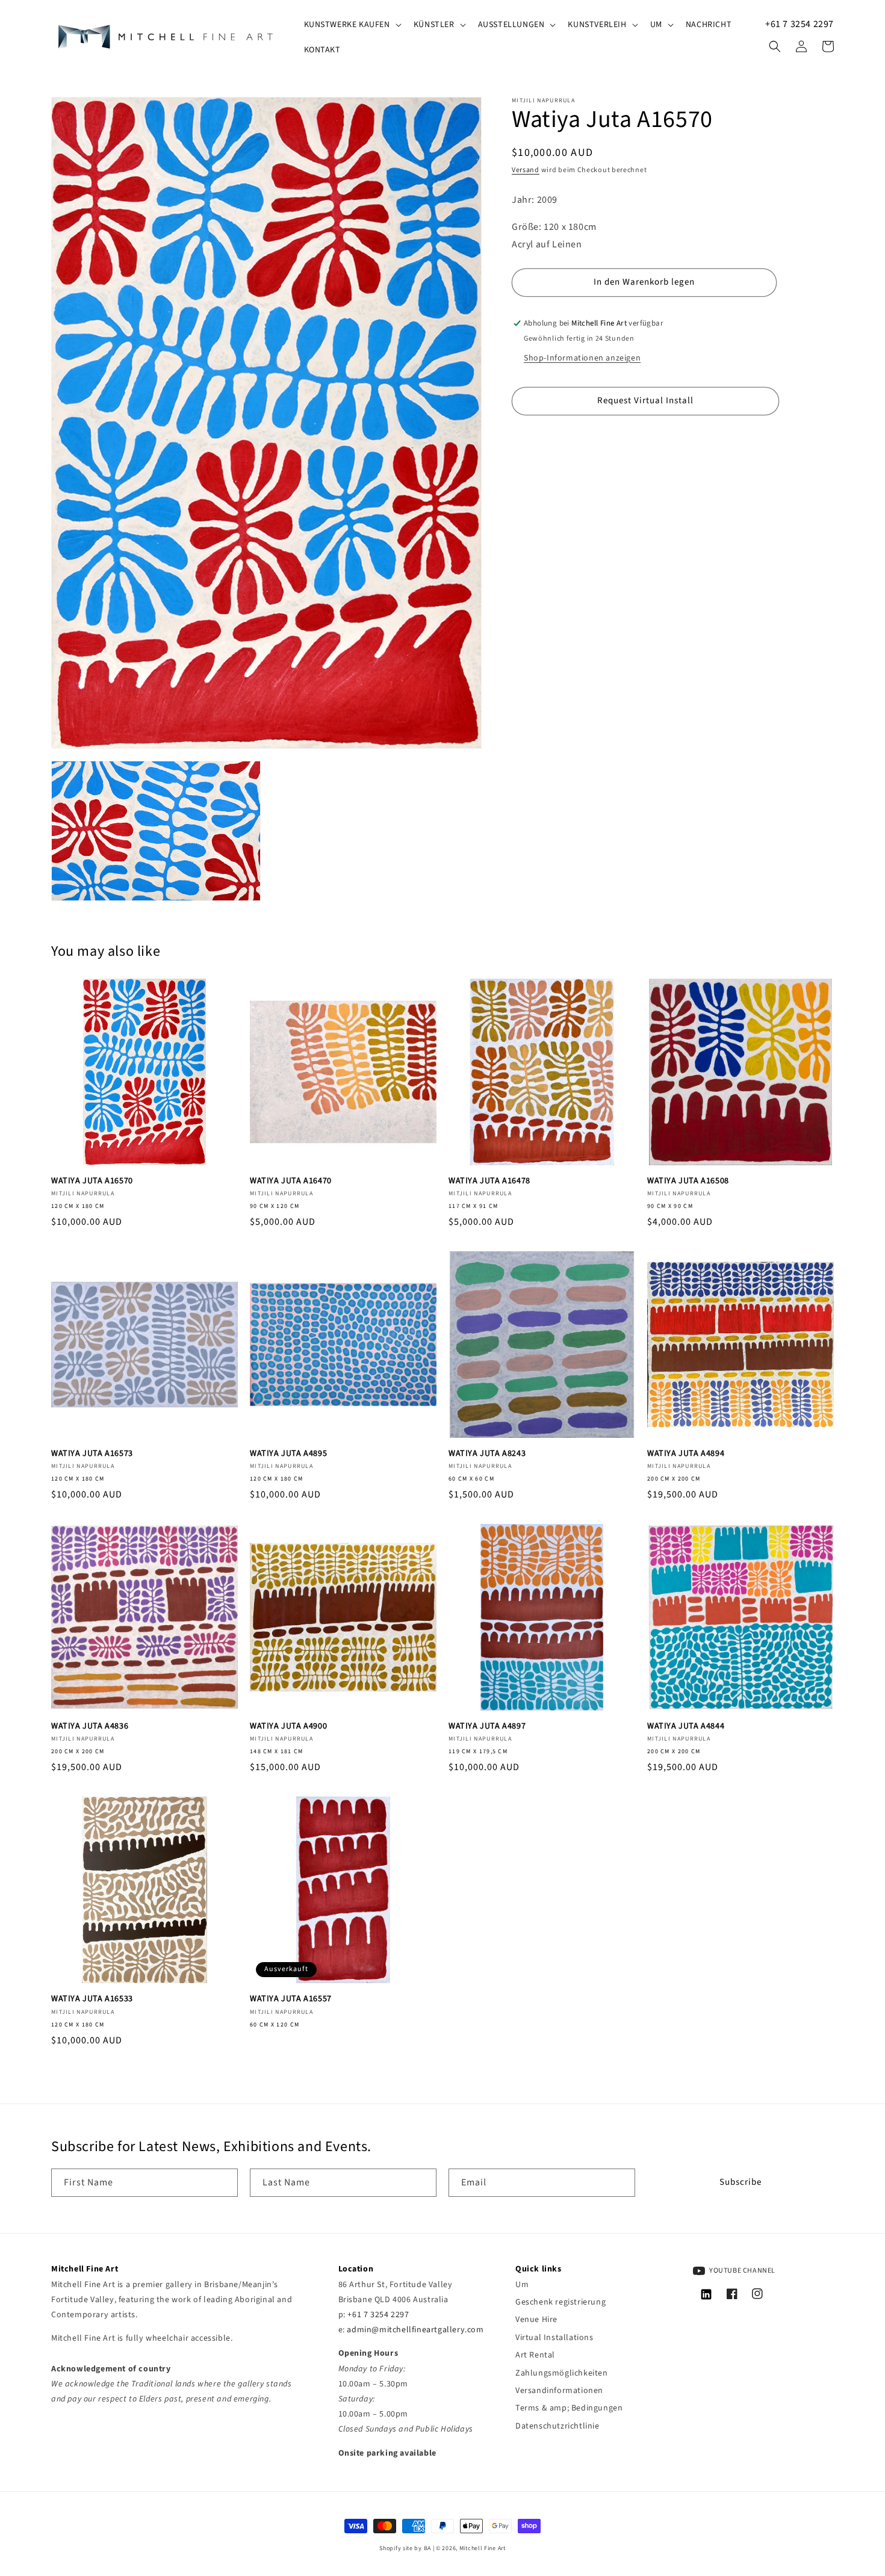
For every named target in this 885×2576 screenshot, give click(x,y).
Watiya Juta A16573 (92, 1454)
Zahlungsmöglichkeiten (562, 2373)
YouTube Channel (742, 2271)
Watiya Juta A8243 (487, 1454)
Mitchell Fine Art (483, 2548)
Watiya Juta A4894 (686, 1454)
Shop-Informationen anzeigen (582, 358)
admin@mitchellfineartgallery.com (415, 2330)
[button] (352, 25)
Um (522, 2285)
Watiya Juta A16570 (92, 1181)
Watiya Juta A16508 (688, 1181)
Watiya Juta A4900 (288, 1726)
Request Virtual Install (645, 401)
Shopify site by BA (405, 2548)
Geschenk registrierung (560, 2302)
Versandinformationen (559, 2391)
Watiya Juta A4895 (288, 1454)
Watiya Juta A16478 (489, 1181)
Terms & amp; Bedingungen (569, 2408)
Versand (526, 170)
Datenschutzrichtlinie (557, 2426)
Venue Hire (536, 2320)
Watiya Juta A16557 (291, 1999)
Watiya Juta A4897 (487, 1726)
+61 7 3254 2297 (800, 24)
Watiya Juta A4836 (90, 1726)
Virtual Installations (554, 2338)
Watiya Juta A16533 (92, 1999)
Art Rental (535, 2355)
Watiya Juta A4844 (686, 1726)
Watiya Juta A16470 (291, 1181)
